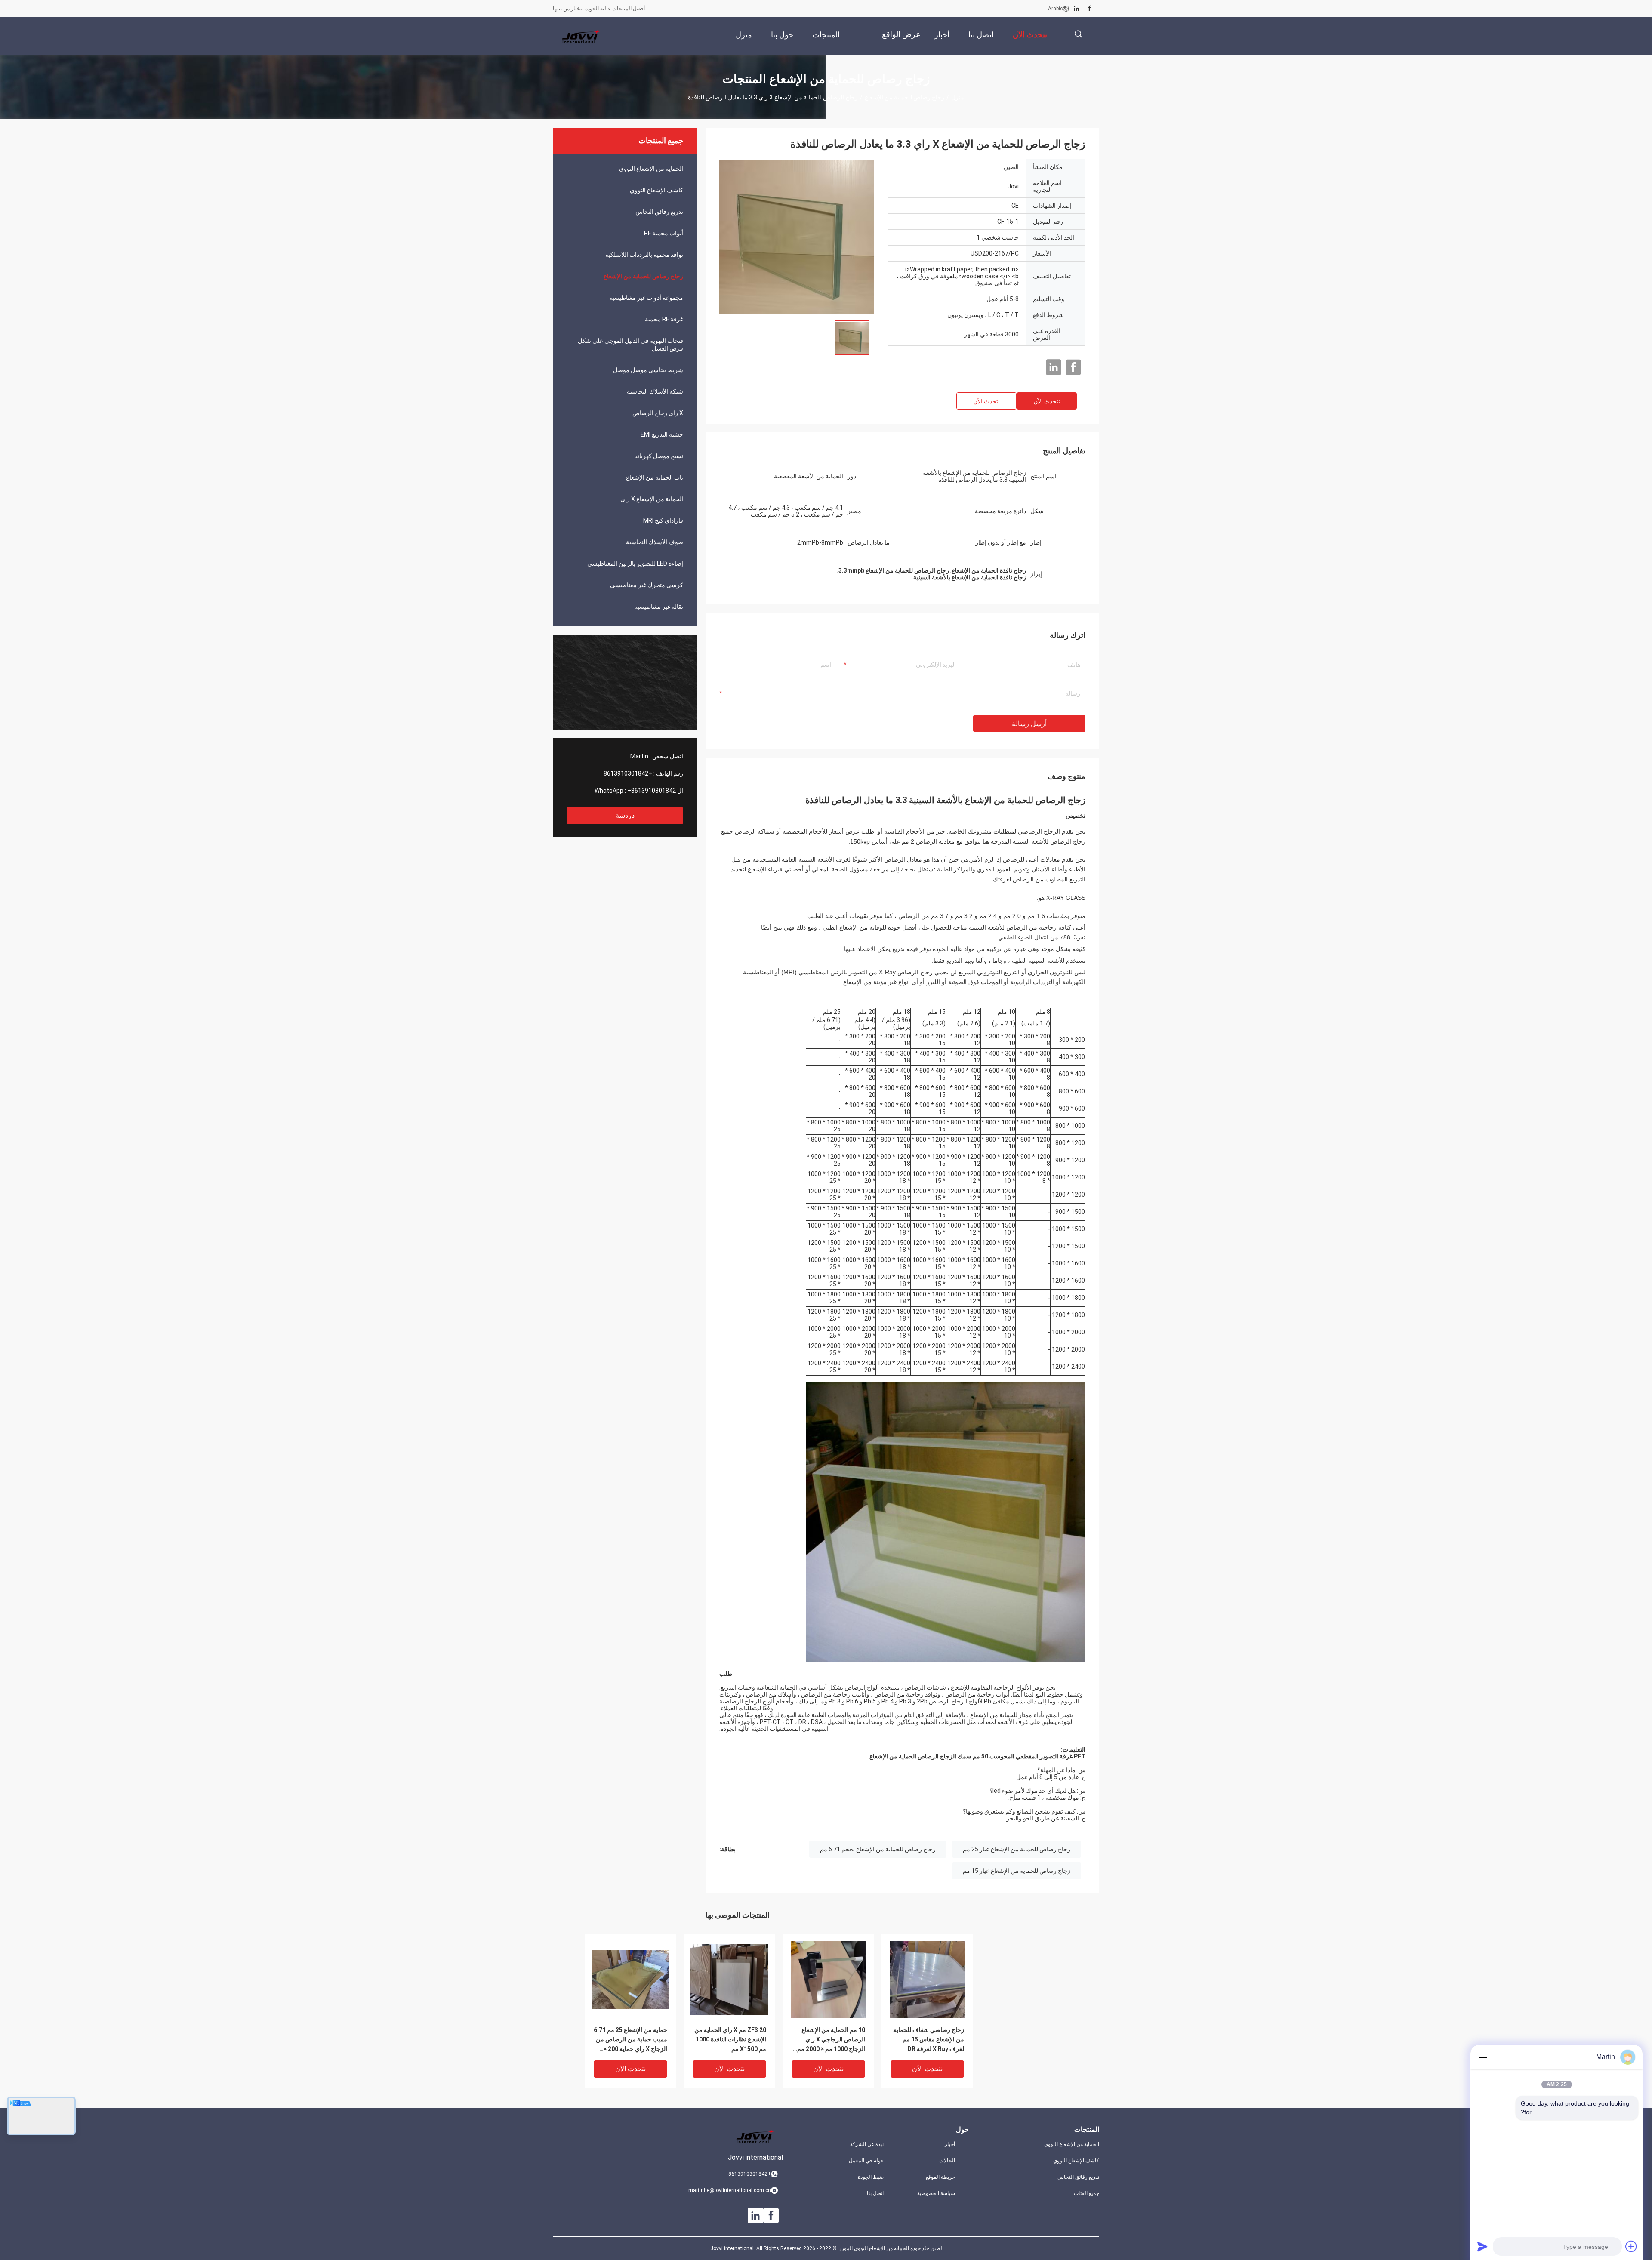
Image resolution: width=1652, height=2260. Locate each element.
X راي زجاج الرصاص (658, 413)
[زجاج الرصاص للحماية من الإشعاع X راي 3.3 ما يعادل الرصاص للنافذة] (797, 236)
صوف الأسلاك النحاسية (655, 542)
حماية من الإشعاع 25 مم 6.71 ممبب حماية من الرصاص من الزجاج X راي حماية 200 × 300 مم (630, 2040)
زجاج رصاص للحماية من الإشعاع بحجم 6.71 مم (878, 1849)
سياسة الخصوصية (936, 2193)
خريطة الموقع (940, 2177)
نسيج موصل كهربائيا (659, 456)
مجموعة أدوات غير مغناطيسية (646, 298)
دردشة (625, 815)
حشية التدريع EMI (662, 434)
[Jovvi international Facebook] (1090, 9)
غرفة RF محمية (664, 319)
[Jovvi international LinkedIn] (1076, 9)
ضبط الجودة (871, 2177)
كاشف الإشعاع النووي (656, 190)
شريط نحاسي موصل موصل (648, 370)
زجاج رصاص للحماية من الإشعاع (905, 97)
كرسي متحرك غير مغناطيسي (647, 585)
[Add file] (1631, 2246)
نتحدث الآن (1047, 401)
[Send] (1482, 2246)
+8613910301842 (628, 773)
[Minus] (1482, 2057)
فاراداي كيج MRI (663, 520)
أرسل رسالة (1029, 724)
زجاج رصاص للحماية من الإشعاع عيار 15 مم (1017, 1871)
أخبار (950, 2144)
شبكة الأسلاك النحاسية (655, 391)
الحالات (947, 2161)
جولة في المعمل (866, 2161)
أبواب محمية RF (664, 233)
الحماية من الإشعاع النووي (651, 169)
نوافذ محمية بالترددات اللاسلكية (644, 255)
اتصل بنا (875, 2193)
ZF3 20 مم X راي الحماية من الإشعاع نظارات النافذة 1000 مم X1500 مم (730, 2039)
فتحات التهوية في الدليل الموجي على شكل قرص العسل (630, 345)
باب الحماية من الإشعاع (655, 477)
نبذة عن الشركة (867, 2144)
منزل (958, 97)
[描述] (1078, 34)
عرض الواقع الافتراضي (901, 41)
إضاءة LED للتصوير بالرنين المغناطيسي (635, 563)
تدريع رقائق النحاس (659, 212)
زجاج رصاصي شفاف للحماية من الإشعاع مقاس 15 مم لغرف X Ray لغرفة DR (929, 2039)
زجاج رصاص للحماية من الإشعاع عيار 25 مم (1017, 1849)
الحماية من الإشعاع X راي (652, 499)
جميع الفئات (1086, 2193)
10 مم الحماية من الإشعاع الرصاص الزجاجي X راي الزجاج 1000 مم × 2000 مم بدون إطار (831, 2040)
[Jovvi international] (581, 36)
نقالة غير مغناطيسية (659, 607)
